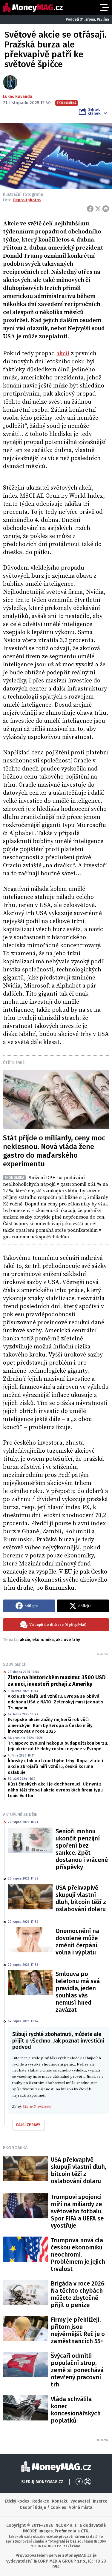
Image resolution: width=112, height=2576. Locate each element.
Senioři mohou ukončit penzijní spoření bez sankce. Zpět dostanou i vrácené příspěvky (82, 1849)
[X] (98, 209)
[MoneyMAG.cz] (33, 7)
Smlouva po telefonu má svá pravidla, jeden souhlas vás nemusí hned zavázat (78, 1992)
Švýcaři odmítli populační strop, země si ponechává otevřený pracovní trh (77, 2370)
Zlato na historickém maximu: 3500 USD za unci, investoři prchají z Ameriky (57, 1681)
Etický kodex (17, 2501)
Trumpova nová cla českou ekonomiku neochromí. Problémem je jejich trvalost (78, 2254)
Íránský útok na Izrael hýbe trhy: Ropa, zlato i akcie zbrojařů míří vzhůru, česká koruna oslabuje (55, 1767)
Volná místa (81, 2507)
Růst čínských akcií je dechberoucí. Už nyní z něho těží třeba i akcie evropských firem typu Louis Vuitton (55, 1790)
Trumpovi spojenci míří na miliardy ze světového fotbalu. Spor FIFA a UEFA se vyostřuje (77, 2211)
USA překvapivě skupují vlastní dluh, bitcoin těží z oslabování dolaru (81, 1898)
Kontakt (60, 2501)
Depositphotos (27, 200)
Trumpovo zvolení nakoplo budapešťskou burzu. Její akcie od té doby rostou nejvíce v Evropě (58, 1746)
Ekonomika (15, 2148)
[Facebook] (90, 209)
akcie (25, 1640)
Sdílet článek (94, 111)
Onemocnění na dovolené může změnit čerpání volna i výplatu (77, 1942)
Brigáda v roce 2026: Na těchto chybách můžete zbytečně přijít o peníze (78, 2294)
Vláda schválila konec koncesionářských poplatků (76, 2410)
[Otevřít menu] (104, 7)
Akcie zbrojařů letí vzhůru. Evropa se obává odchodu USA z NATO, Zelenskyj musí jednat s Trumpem (56, 1702)
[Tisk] (106, 209)
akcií (63, 354)
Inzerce (100, 2501)
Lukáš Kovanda (18, 97)
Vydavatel (80, 2501)
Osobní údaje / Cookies (43, 2507)
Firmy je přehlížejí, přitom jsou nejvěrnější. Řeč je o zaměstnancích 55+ (78, 2330)
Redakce (41, 2501)
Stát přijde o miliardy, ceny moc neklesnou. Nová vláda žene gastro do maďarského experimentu (54, 1151)
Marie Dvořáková (37, 2106)
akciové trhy (68, 1640)
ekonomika (43, 1640)
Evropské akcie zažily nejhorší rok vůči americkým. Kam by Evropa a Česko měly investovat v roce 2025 (50, 1725)
